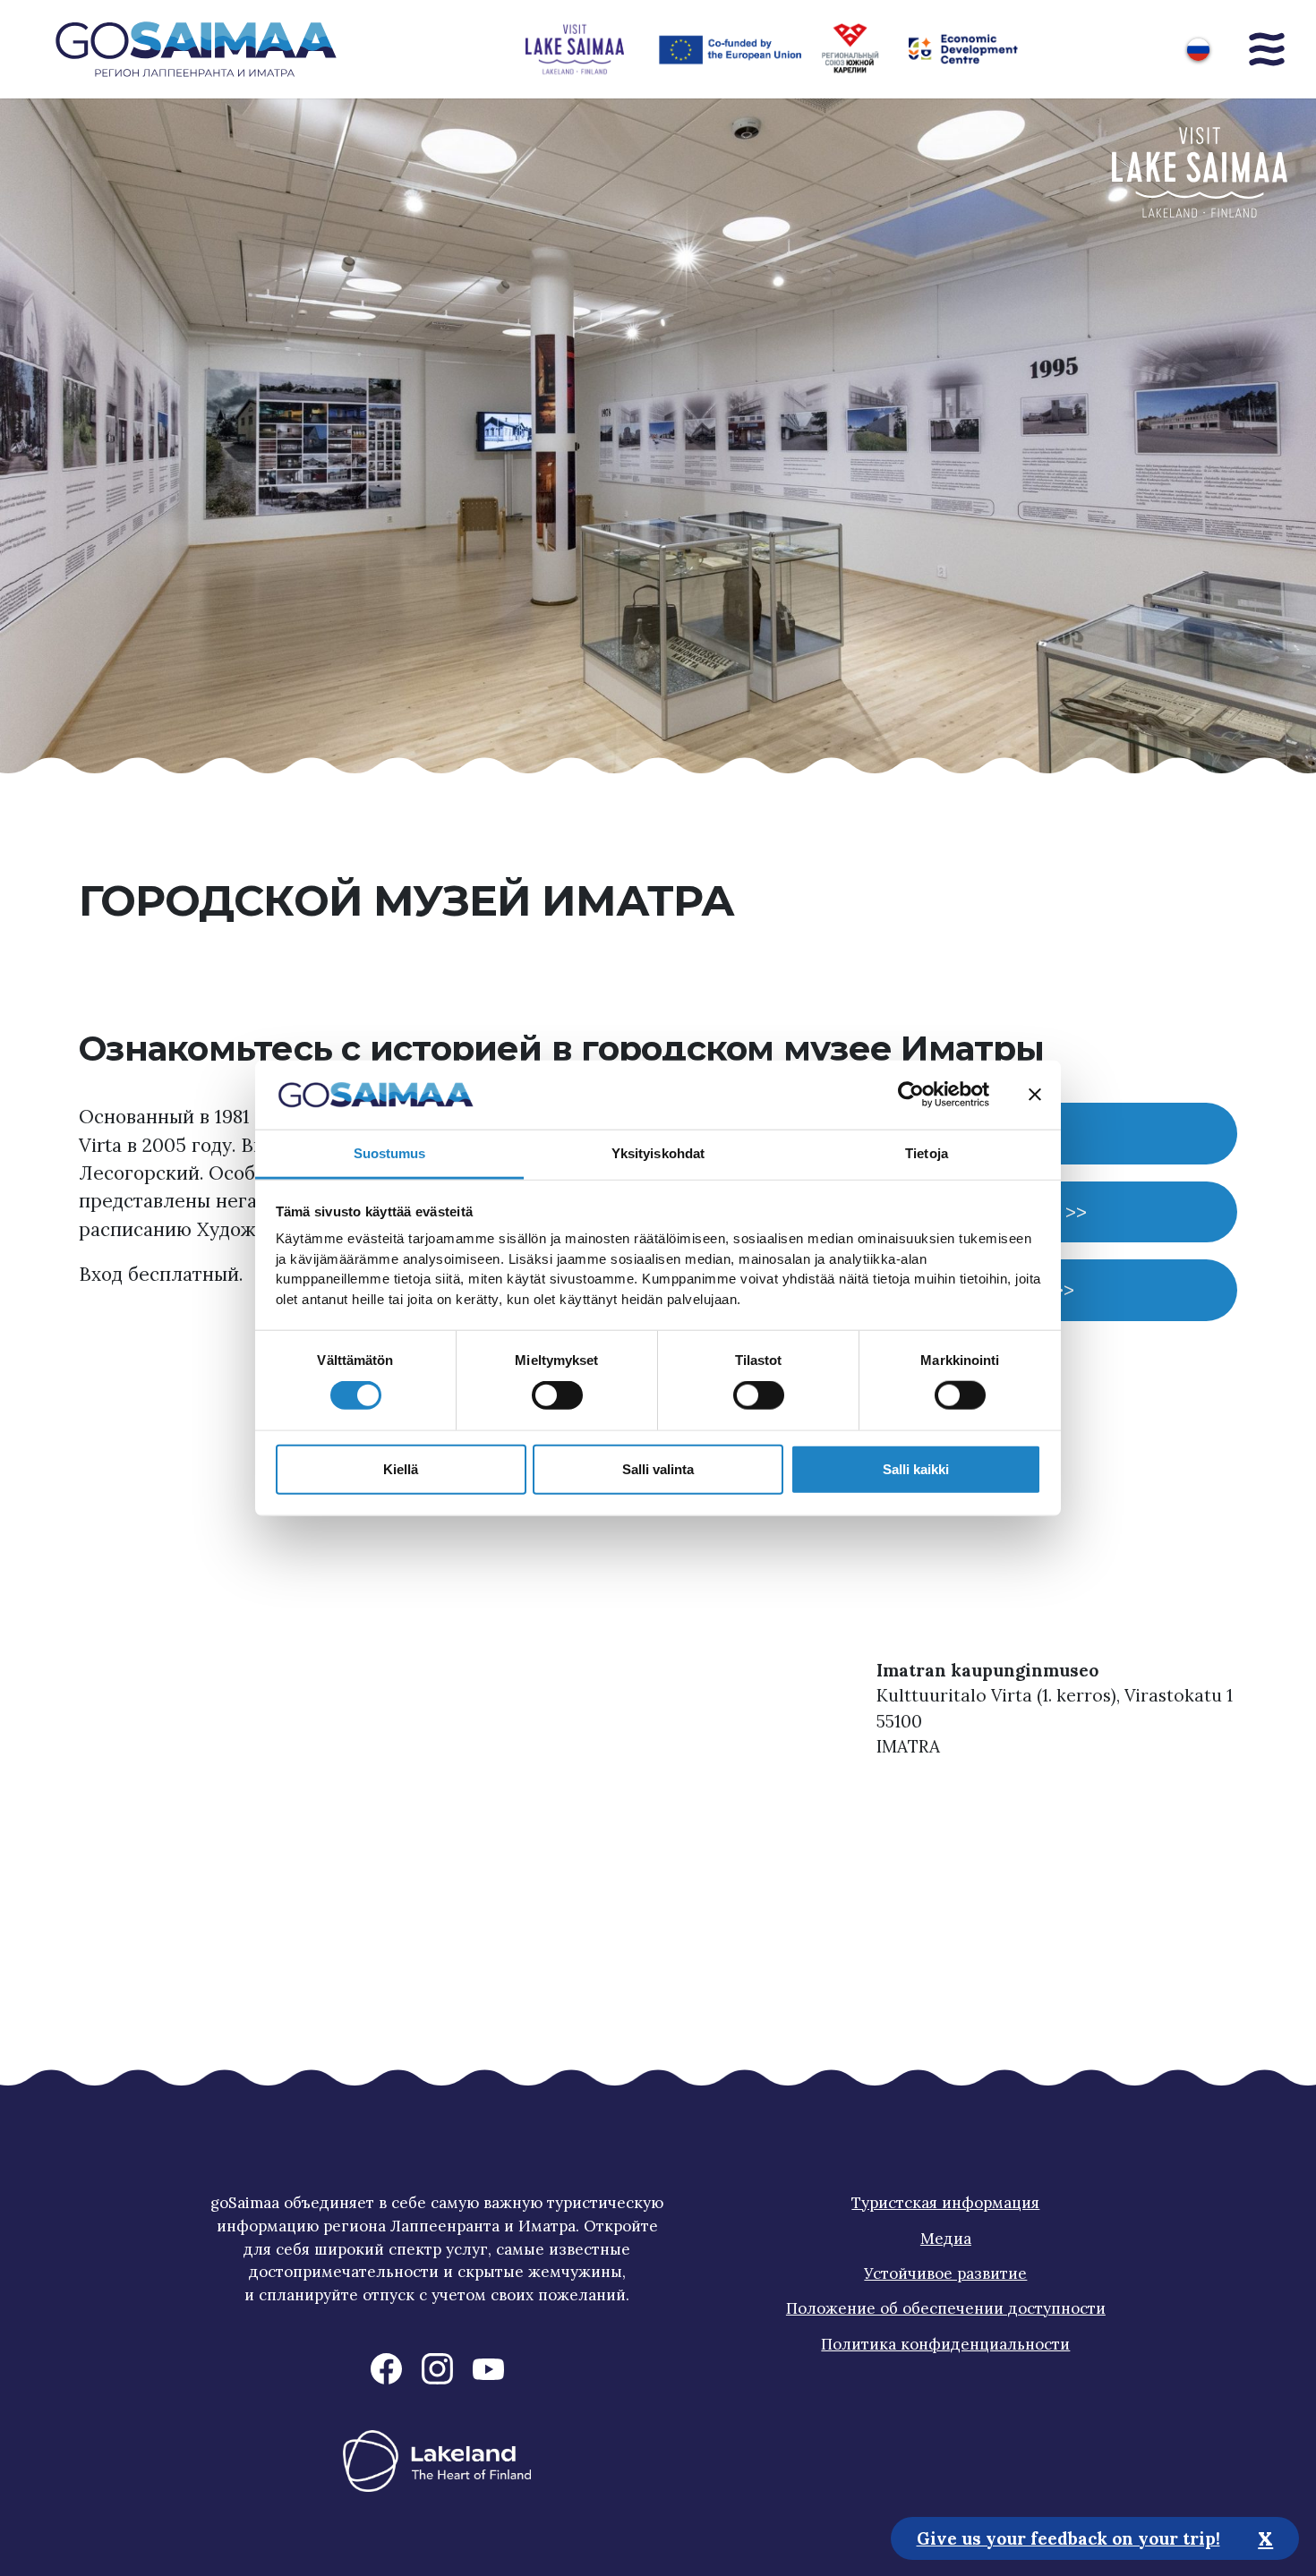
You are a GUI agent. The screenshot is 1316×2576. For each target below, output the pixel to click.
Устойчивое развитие (945, 2273)
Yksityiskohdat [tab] (658, 1153)
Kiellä (401, 1468)
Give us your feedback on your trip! (1068, 2538)
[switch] (557, 1395)
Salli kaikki (916, 1468)
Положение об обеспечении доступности (946, 2308)
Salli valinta (658, 1468)
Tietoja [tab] (927, 1153)
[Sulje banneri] (1035, 1095)
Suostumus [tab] (390, 1153)
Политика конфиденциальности (945, 2344)
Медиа (946, 2239)
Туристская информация (945, 2203)
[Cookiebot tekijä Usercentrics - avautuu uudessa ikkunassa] (911, 1095)
